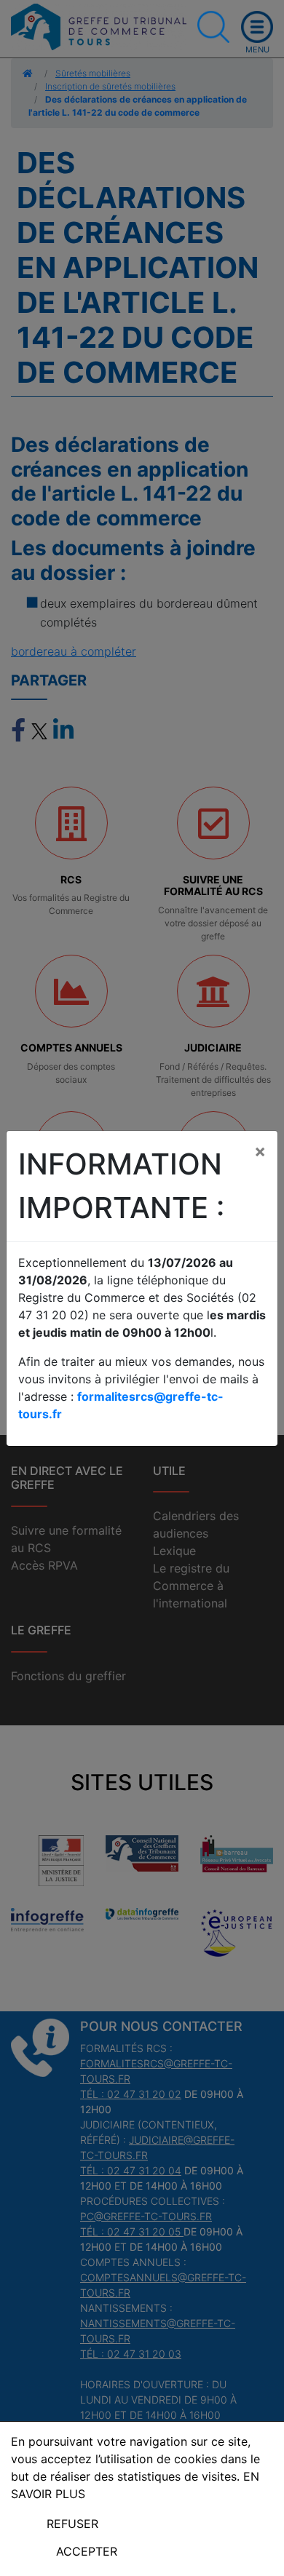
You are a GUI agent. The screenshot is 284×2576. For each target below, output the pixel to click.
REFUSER (72, 2524)
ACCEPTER (87, 2551)
